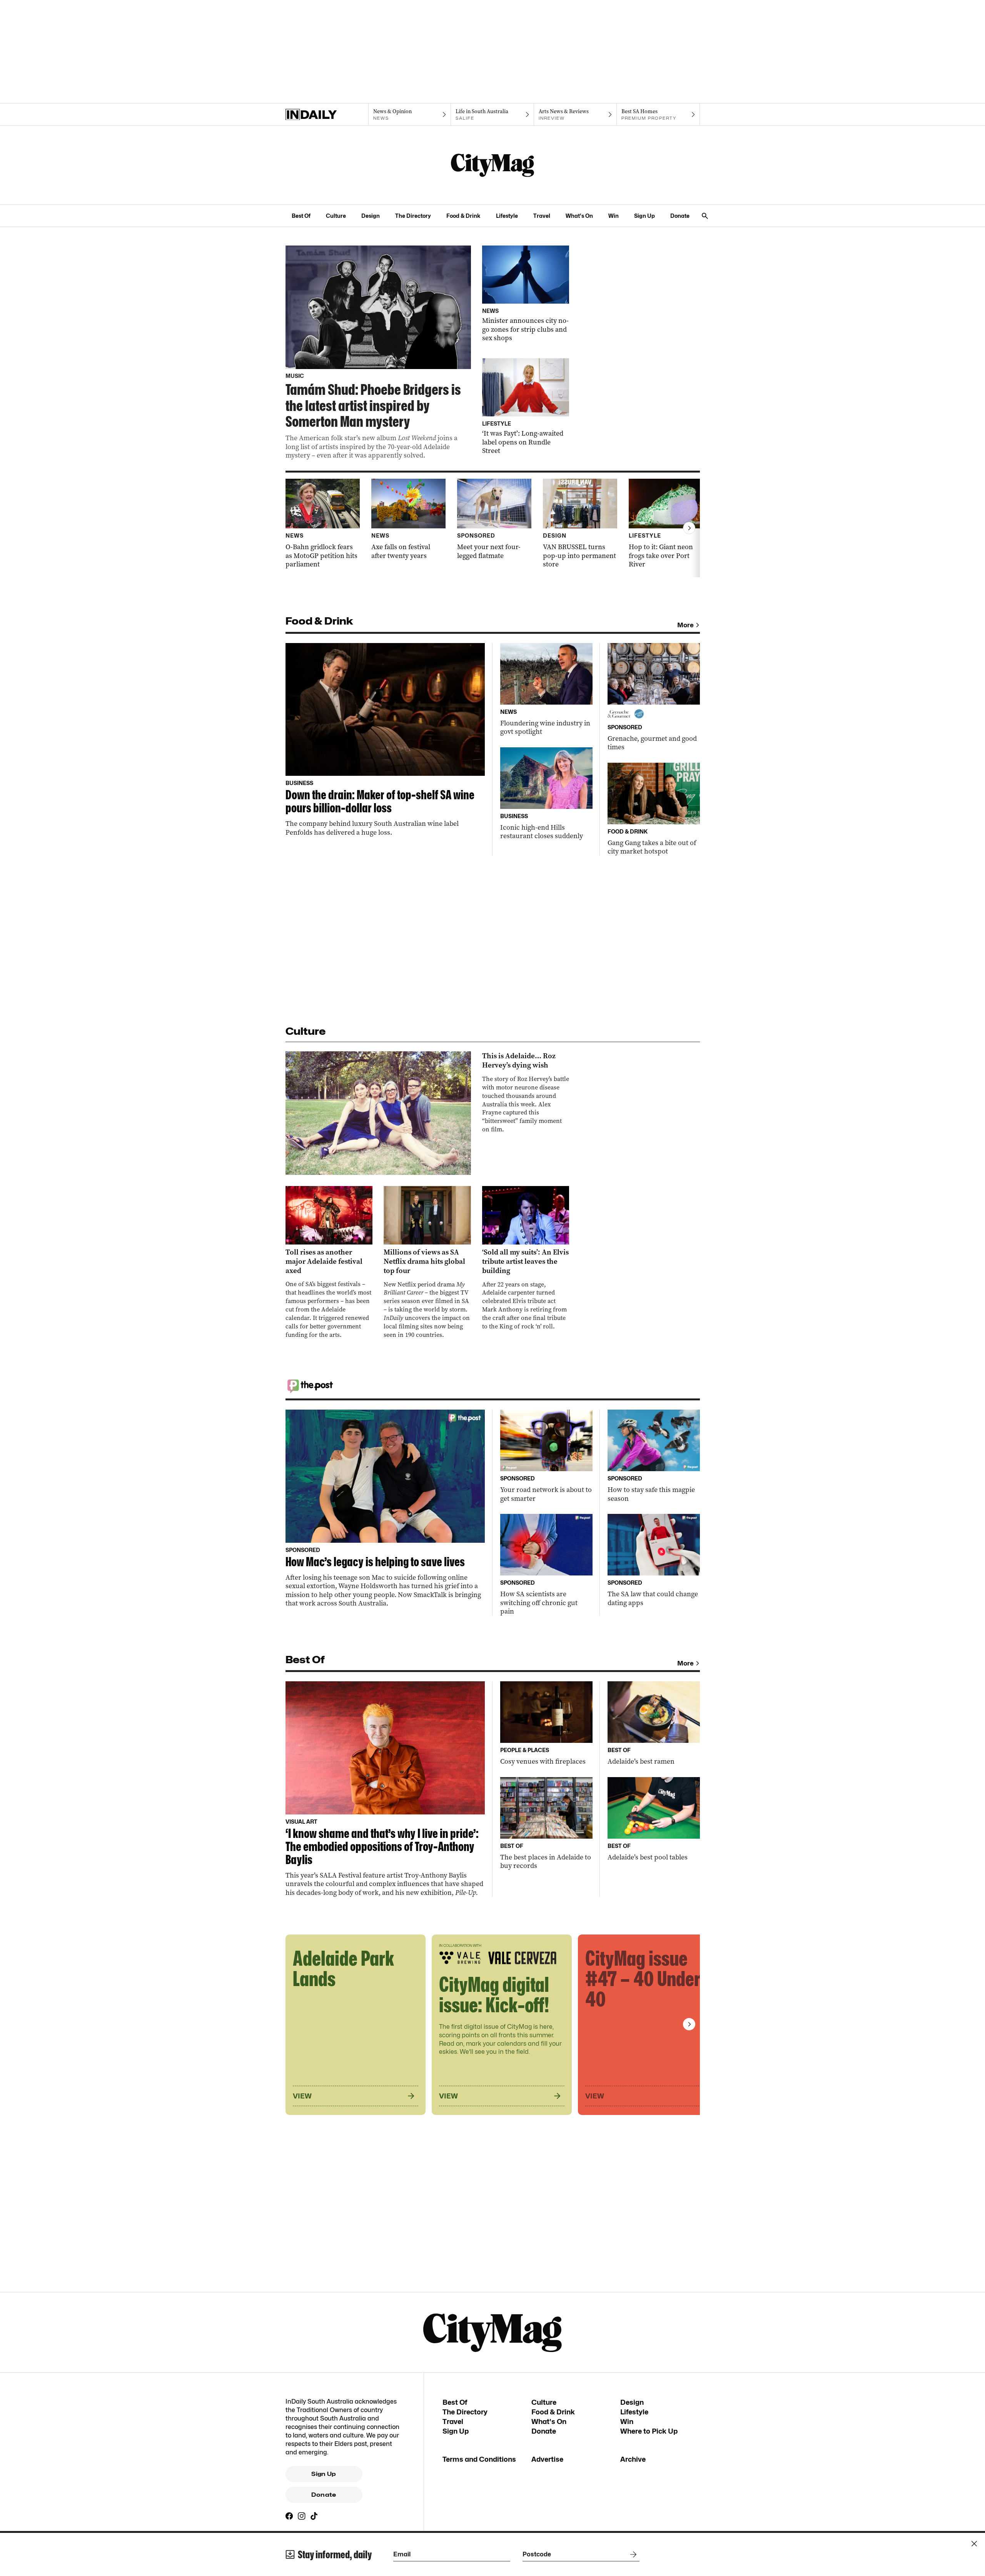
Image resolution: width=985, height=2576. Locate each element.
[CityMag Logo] (492, 165)
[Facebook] (289, 2516)
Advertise (547, 2459)
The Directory (413, 216)
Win (614, 216)
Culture (336, 216)
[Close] (974, 2544)
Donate (680, 216)
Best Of (301, 216)
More (685, 625)
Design (371, 216)
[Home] (327, 115)
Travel (542, 216)
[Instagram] (302, 2516)
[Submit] (632, 2554)
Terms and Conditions (479, 2459)
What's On (579, 216)
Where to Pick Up (649, 2431)
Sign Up (644, 216)
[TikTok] (314, 2516)
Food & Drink (463, 216)
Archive (633, 2459)
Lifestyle (507, 216)
